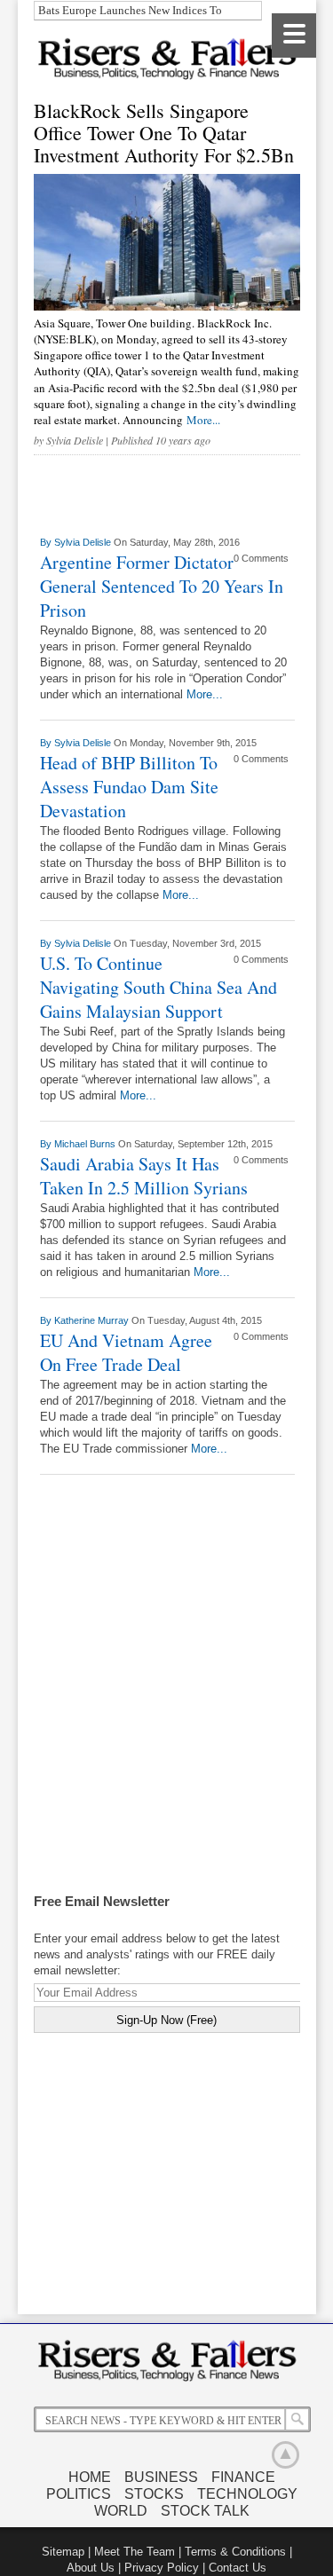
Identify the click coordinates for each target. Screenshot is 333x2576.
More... (203, 420)
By (47, 542)
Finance (243, 2477)
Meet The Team (135, 2552)
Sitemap (63, 2552)
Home (90, 2477)
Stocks (154, 2494)
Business (161, 2477)
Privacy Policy (162, 2568)
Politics (79, 2494)
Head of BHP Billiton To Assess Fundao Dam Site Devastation (129, 787)
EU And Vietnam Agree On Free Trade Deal (126, 1352)
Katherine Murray (93, 1320)
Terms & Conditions (235, 2552)
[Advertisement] (167, 1706)
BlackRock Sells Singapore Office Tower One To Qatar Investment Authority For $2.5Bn (164, 133)
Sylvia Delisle (75, 440)
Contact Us (238, 2568)
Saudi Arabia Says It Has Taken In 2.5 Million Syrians (144, 1176)
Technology (247, 2494)
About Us (91, 2568)
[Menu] (294, 35)
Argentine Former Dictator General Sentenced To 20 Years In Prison (162, 586)
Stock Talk (205, 2511)
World (121, 2511)
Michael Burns (86, 1144)
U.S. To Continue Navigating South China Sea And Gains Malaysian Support (159, 987)
